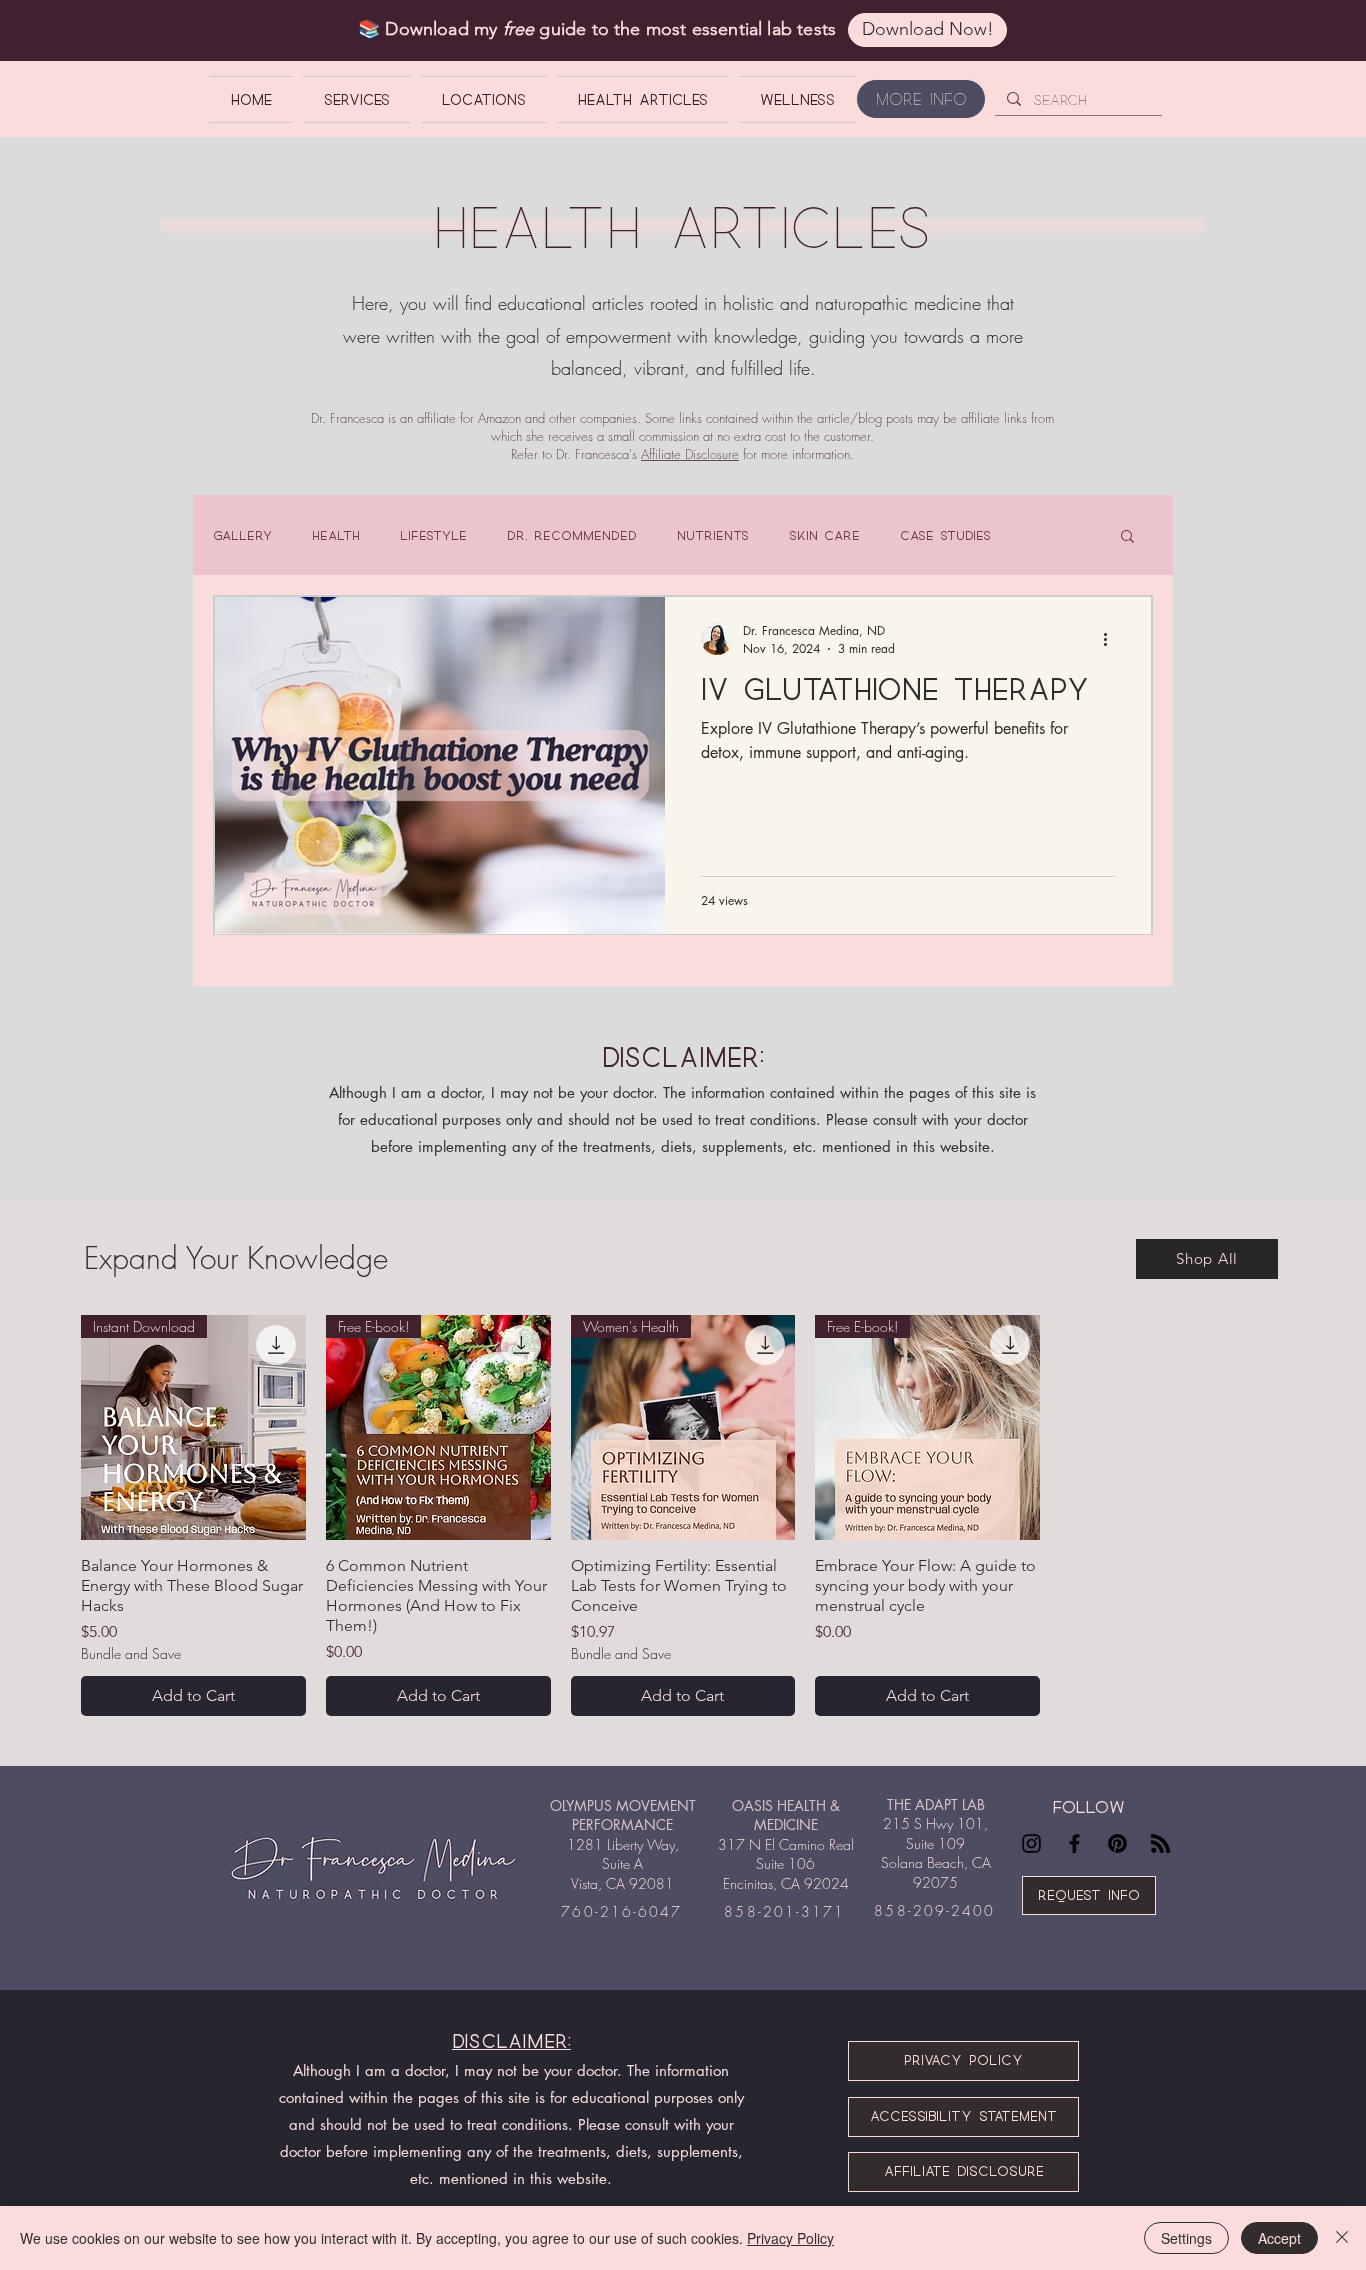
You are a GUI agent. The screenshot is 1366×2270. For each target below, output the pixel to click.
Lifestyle (433, 535)
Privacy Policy (790, 2238)
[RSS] (1160, 1843)
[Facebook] (1074, 1843)
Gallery (242, 535)
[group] (683, 1515)
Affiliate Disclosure (690, 454)
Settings (1186, 2238)
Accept (1279, 2238)
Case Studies (945, 535)
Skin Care (824, 535)
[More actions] (1112, 639)
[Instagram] (1031, 1843)
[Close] (1342, 2238)
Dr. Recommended (572, 535)
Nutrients (713, 535)
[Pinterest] (1117, 1843)
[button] (1127, 537)
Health (336, 535)
